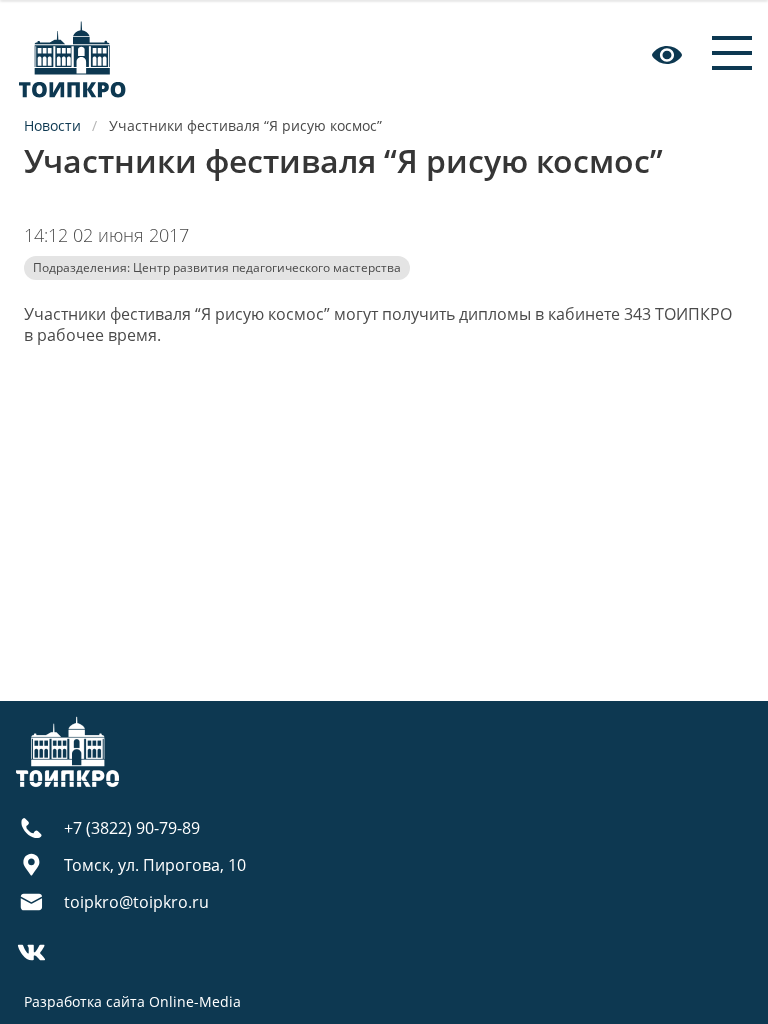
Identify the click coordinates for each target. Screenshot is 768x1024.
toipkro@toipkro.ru (136, 902)
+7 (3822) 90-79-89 (132, 828)
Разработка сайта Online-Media (132, 1001)
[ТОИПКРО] (72, 54)
